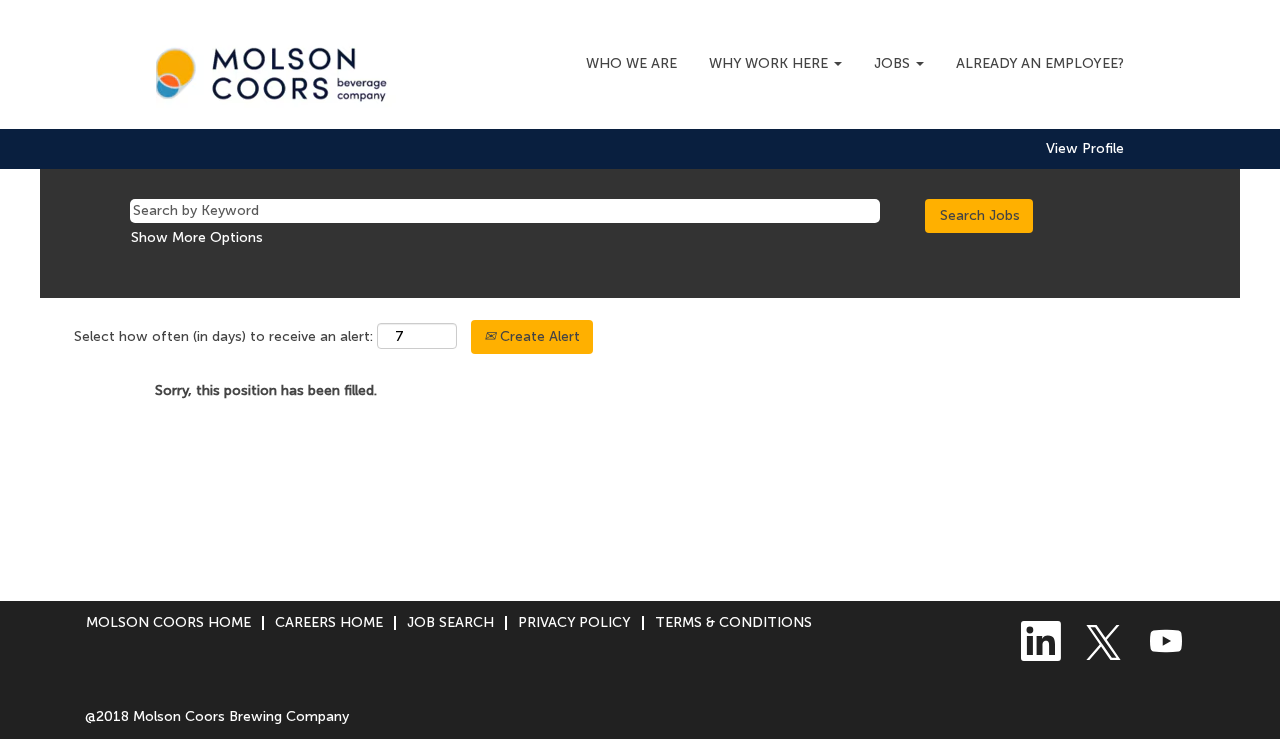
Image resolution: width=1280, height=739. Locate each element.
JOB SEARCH (450, 622)
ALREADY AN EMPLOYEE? (1040, 63)
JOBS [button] (894, 63)
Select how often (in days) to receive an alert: (223, 336)
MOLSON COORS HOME (168, 622)
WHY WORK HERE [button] (770, 63)
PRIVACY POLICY (574, 622)
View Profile (1085, 149)
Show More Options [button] (197, 237)
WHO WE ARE (631, 63)
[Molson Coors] (276, 69)
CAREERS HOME (329, 622)
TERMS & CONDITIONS (733, 622)
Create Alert (538, 336)
